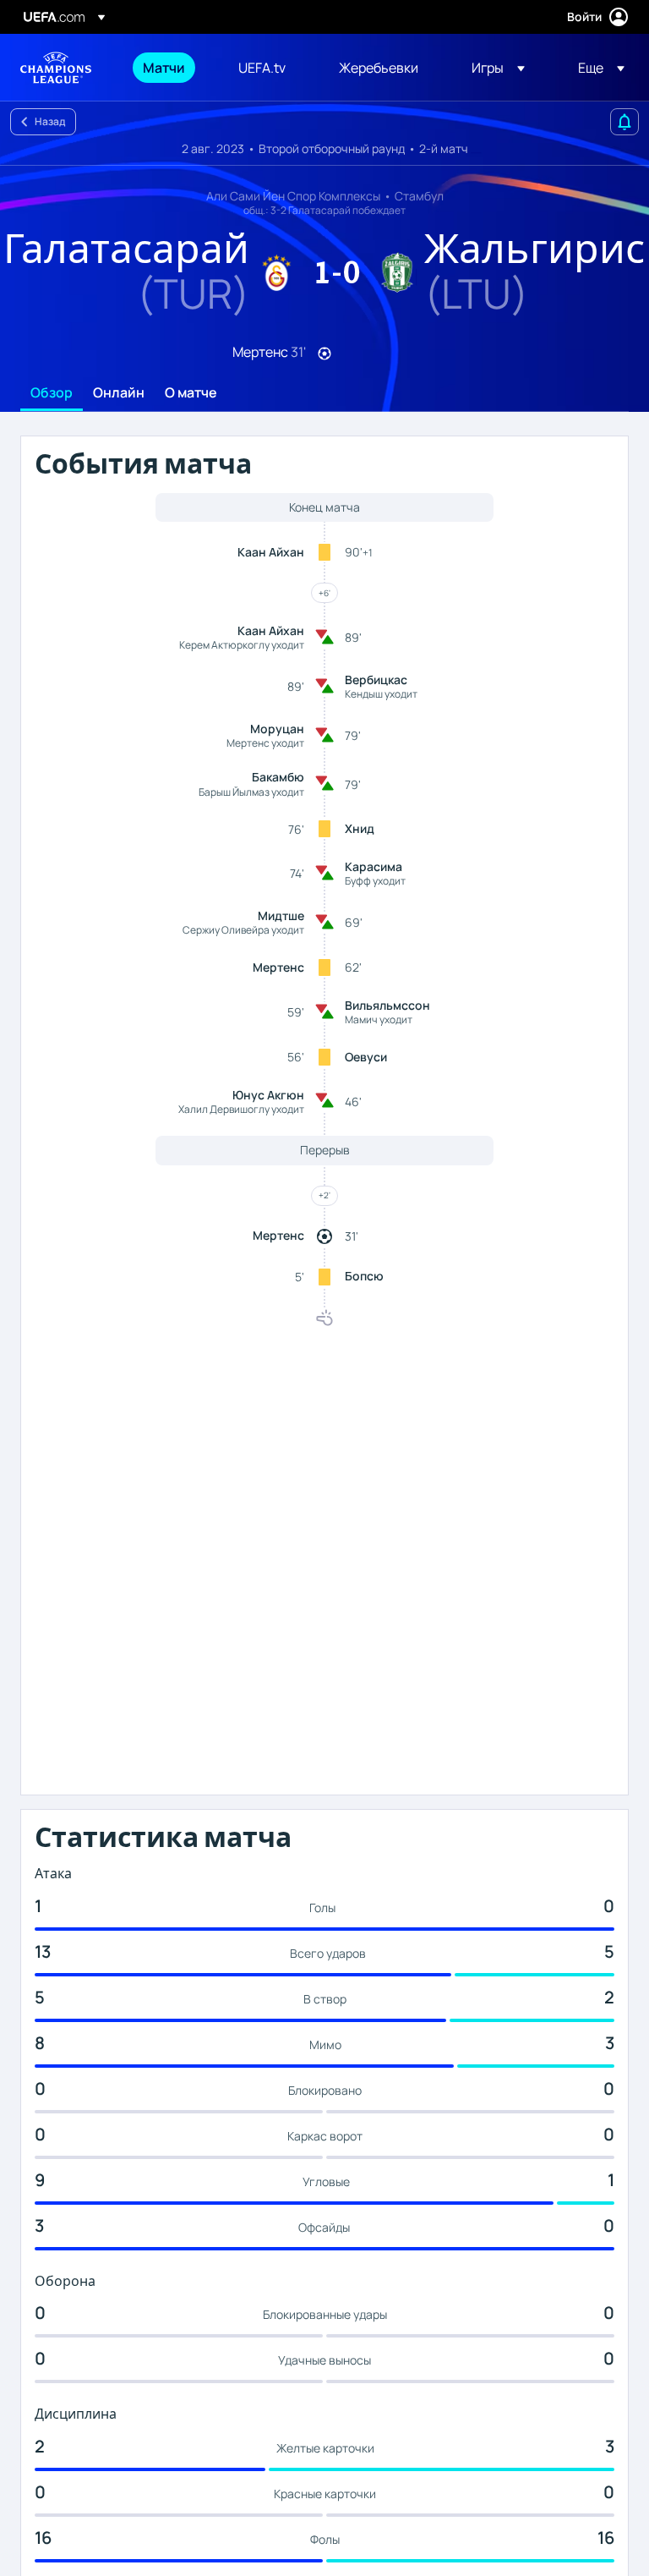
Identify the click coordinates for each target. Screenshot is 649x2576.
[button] (498, 68)
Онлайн (119, 393)
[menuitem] (169, 68)
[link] (164, 68)
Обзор (52, 393)
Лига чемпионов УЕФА (56, 68)
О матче (191, 393)
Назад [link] (50, 121)
